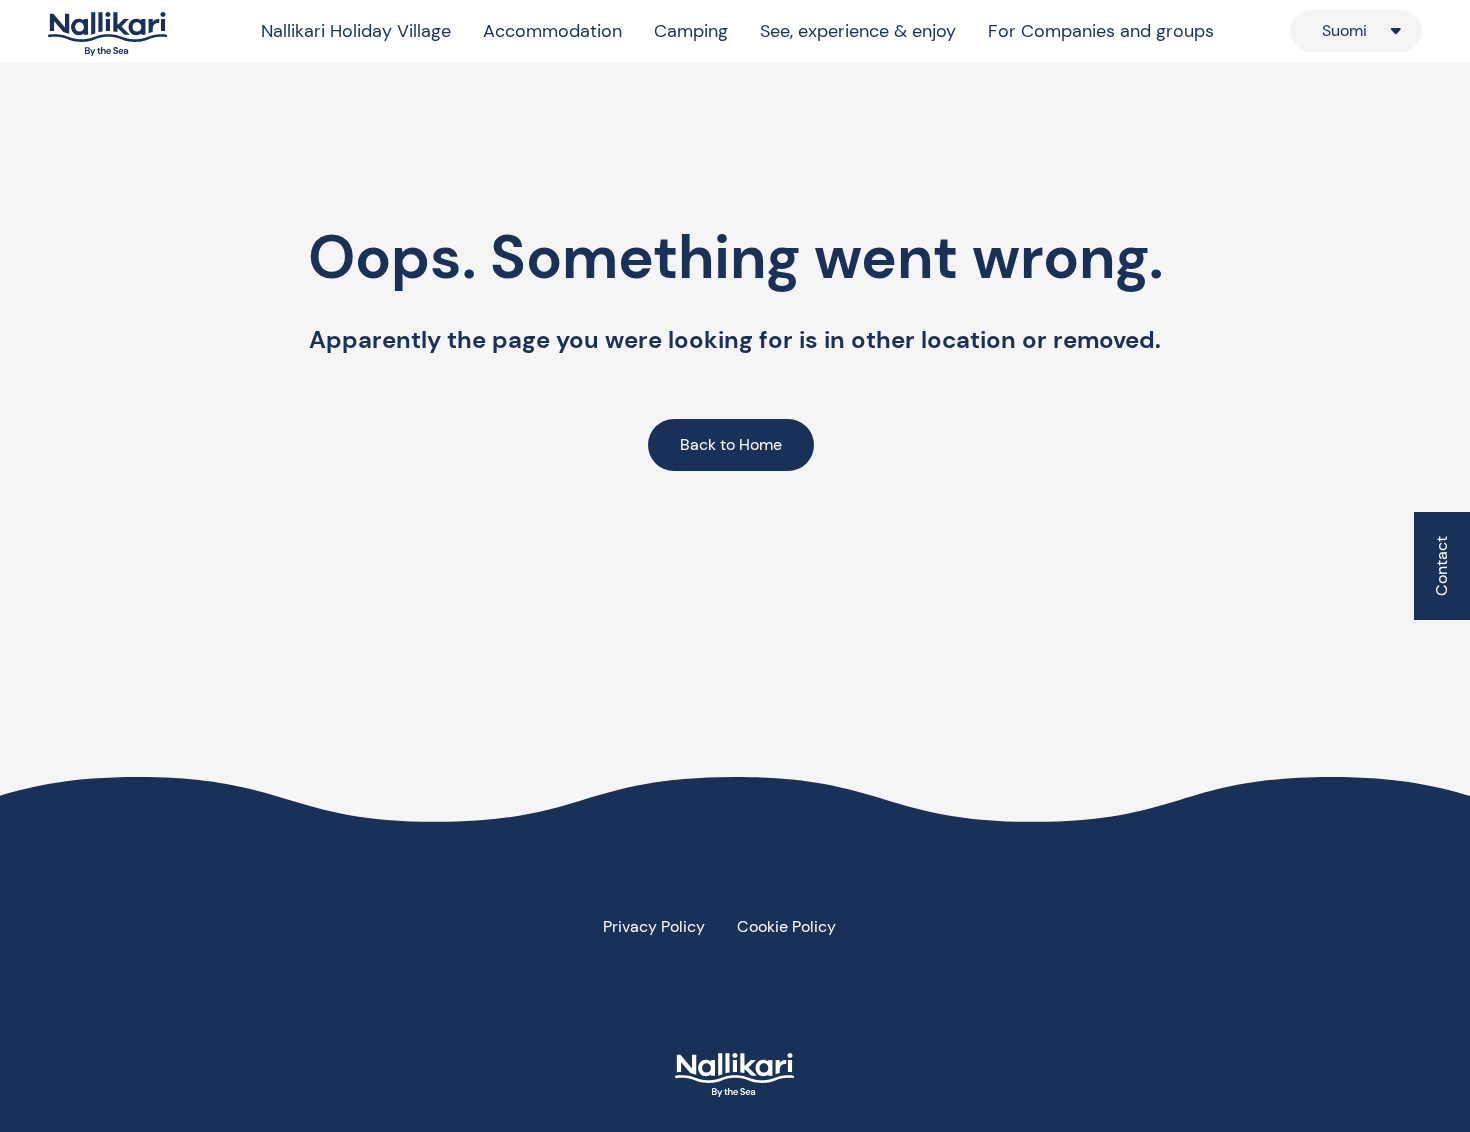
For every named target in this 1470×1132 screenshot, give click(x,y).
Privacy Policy (654, 926)
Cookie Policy (786, 926)
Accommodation (552, 31)
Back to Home (731, 444)
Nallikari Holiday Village (356, 31)
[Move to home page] (108, 34)
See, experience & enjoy (858, 31)
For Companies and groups (1101, 31)
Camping (691, 31)
